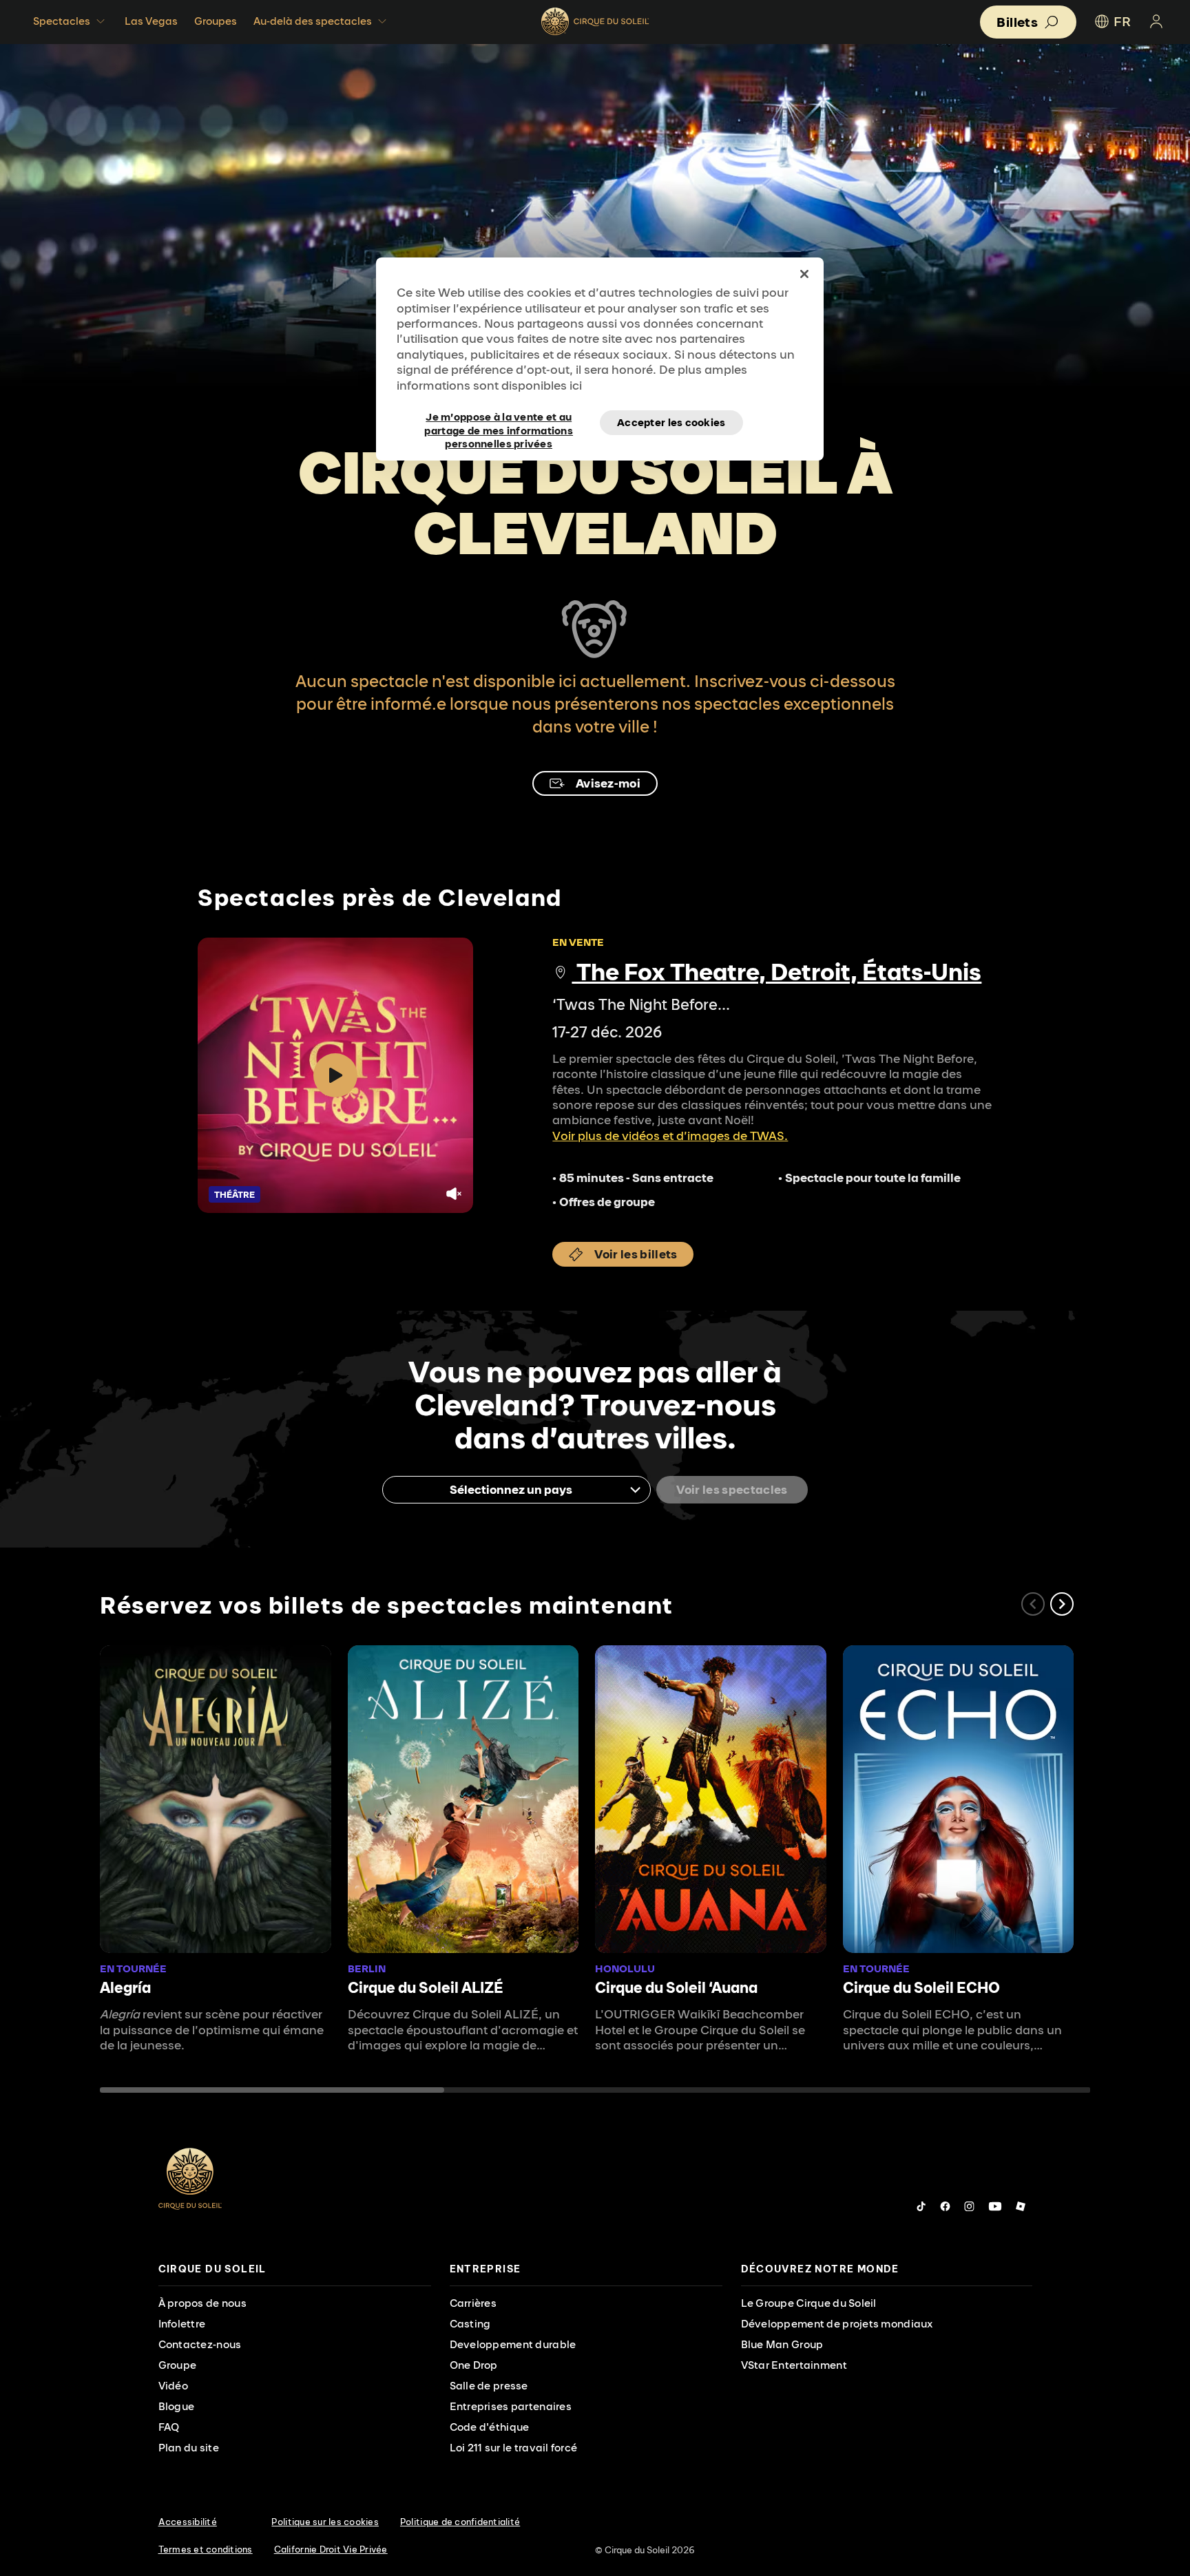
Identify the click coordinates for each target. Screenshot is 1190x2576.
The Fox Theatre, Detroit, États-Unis (776, 971)
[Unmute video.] (454, 1194)
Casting (470, 2324)
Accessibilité (188, 2522)
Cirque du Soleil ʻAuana (676, 1987)
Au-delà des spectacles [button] (313, 21)
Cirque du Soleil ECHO (921, 1987)
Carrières (473, 2303)
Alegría (125, 1987)
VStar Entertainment (794, 2365)
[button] (1062, 1604)
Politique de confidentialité (460, 2522)
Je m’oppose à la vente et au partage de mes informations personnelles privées (499, 423)
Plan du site (189, 2448)
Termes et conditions (206, 2549)
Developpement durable (513, 2344)
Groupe (178, 2365)
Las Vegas (151, 21)
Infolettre (182, 2324)
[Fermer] (804, 274)
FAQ (169, 2427)
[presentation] (295, 2269)
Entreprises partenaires (511, 2406)
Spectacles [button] (62, 21)
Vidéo (173, 2386)
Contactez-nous (200, 2344)
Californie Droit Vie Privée (331, 2549)
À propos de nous (202, 2303)
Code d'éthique (490, 2427)
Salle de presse (489, 2386)
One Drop (474, 2365)
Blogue (177, 2406)
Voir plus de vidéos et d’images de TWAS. (670, 1136)
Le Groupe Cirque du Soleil (809, 2303)
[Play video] (335, 1075)
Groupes (216, 21)
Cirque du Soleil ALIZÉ (426, 1987)
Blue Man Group (782, 2344)
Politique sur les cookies (325, 2522)
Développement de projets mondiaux (837, 2324)
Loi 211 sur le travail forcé (514, 2448)
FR (1122, 21)
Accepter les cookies (671, 422)
